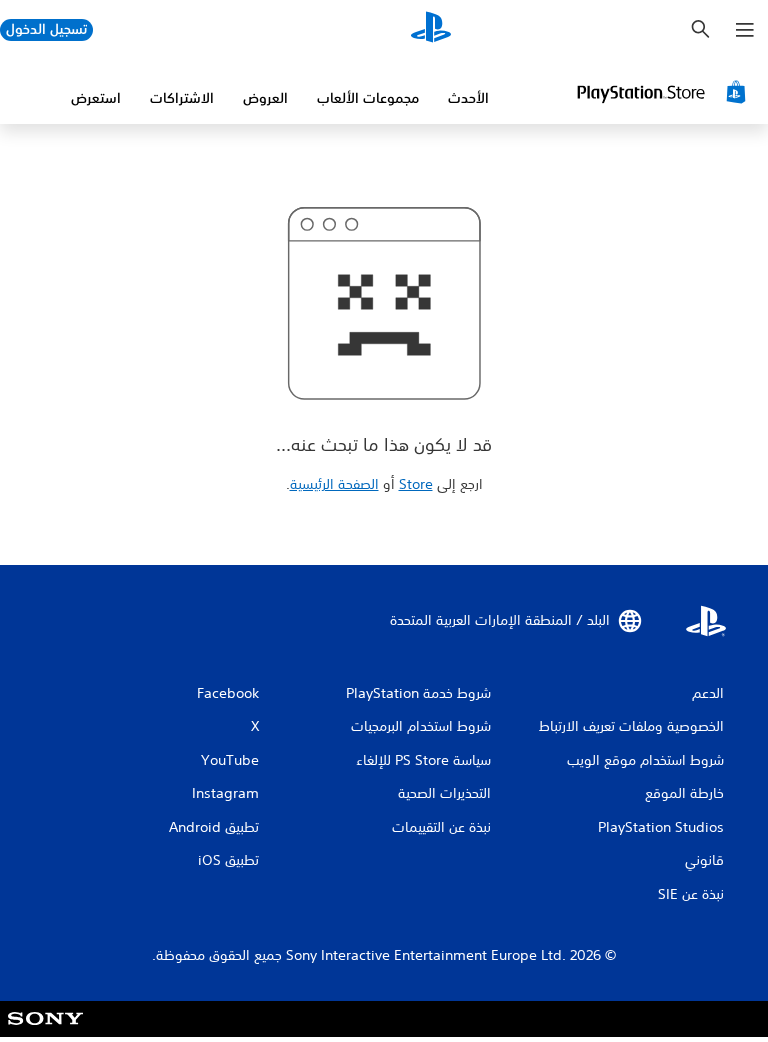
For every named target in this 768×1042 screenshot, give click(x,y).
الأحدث (468, 98)
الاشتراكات (182, 98)
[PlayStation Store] (664, 92)
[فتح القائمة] (745, 30)
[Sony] (45, 1032)
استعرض (96, 98)
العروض (265, 98)
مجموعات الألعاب (368, 98)
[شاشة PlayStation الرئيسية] (431, 30)
